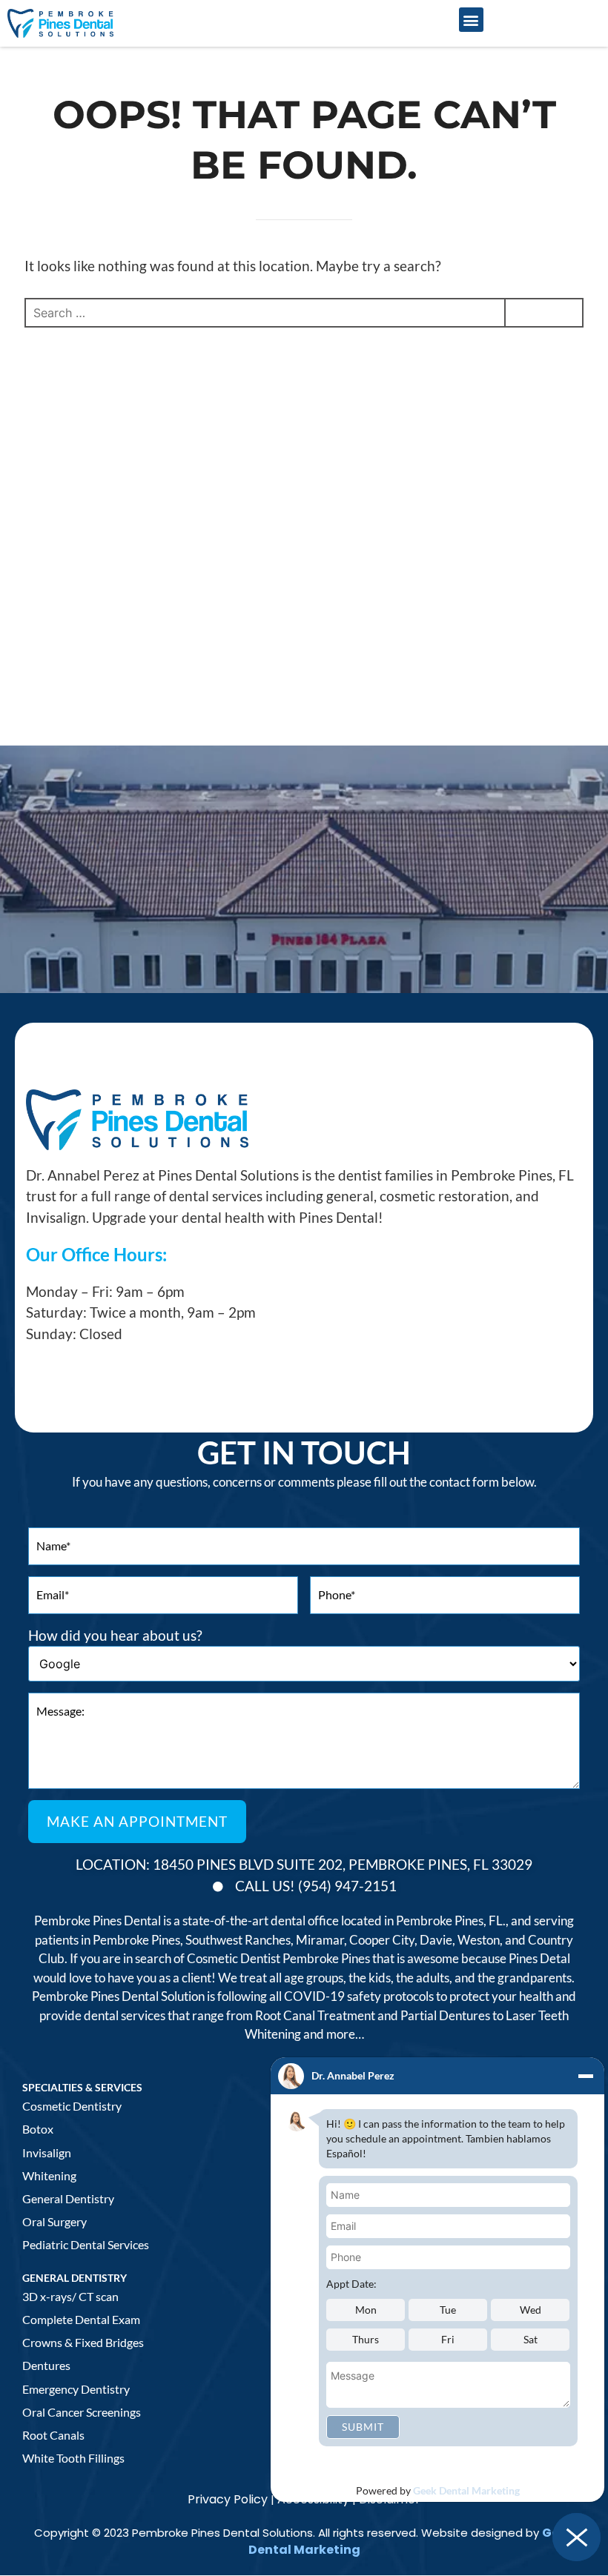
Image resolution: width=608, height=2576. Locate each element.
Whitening (49, 2175)
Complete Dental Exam (81, 2319)
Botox (38, 2129)
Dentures (46, 2365)
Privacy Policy (228, 2499)
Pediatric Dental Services (86, 2244)
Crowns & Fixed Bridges (83, 2342)
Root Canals (53, 2435)
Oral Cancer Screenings (82, 2412)
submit (363, 2427)
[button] (471, 20)
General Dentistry (68, 2198)
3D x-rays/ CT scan (70, 2296)
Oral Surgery (54, 2221)
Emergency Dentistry (76, 2389)
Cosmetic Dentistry (72, 2106)
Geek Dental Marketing (466, 2490)
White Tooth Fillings (73, 2458)
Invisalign (47, 2152)
